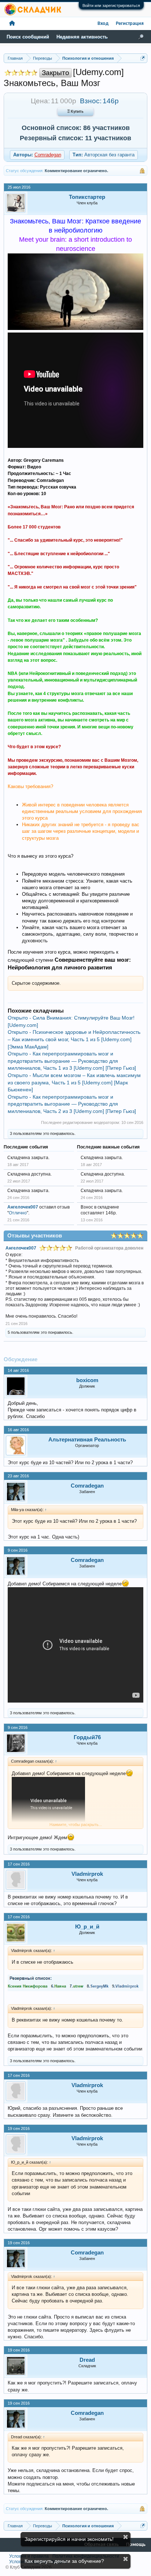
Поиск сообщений (28, 37)
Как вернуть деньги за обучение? (64, 2561)
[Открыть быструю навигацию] (143, 58)
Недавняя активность (82, 37)
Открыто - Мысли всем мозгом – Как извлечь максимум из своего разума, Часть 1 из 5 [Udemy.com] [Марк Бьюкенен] (74, 1082)
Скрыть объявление (126, 2537)
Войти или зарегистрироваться (111, 5)
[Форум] (12, 24)
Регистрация (130, 24)
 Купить (75, 112)
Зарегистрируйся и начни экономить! (69, 2539)
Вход (103, 24)
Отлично (18, 1213)
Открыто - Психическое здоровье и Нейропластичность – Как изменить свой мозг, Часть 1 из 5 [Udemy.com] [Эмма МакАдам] (74, 1039)
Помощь (136, 2545)
